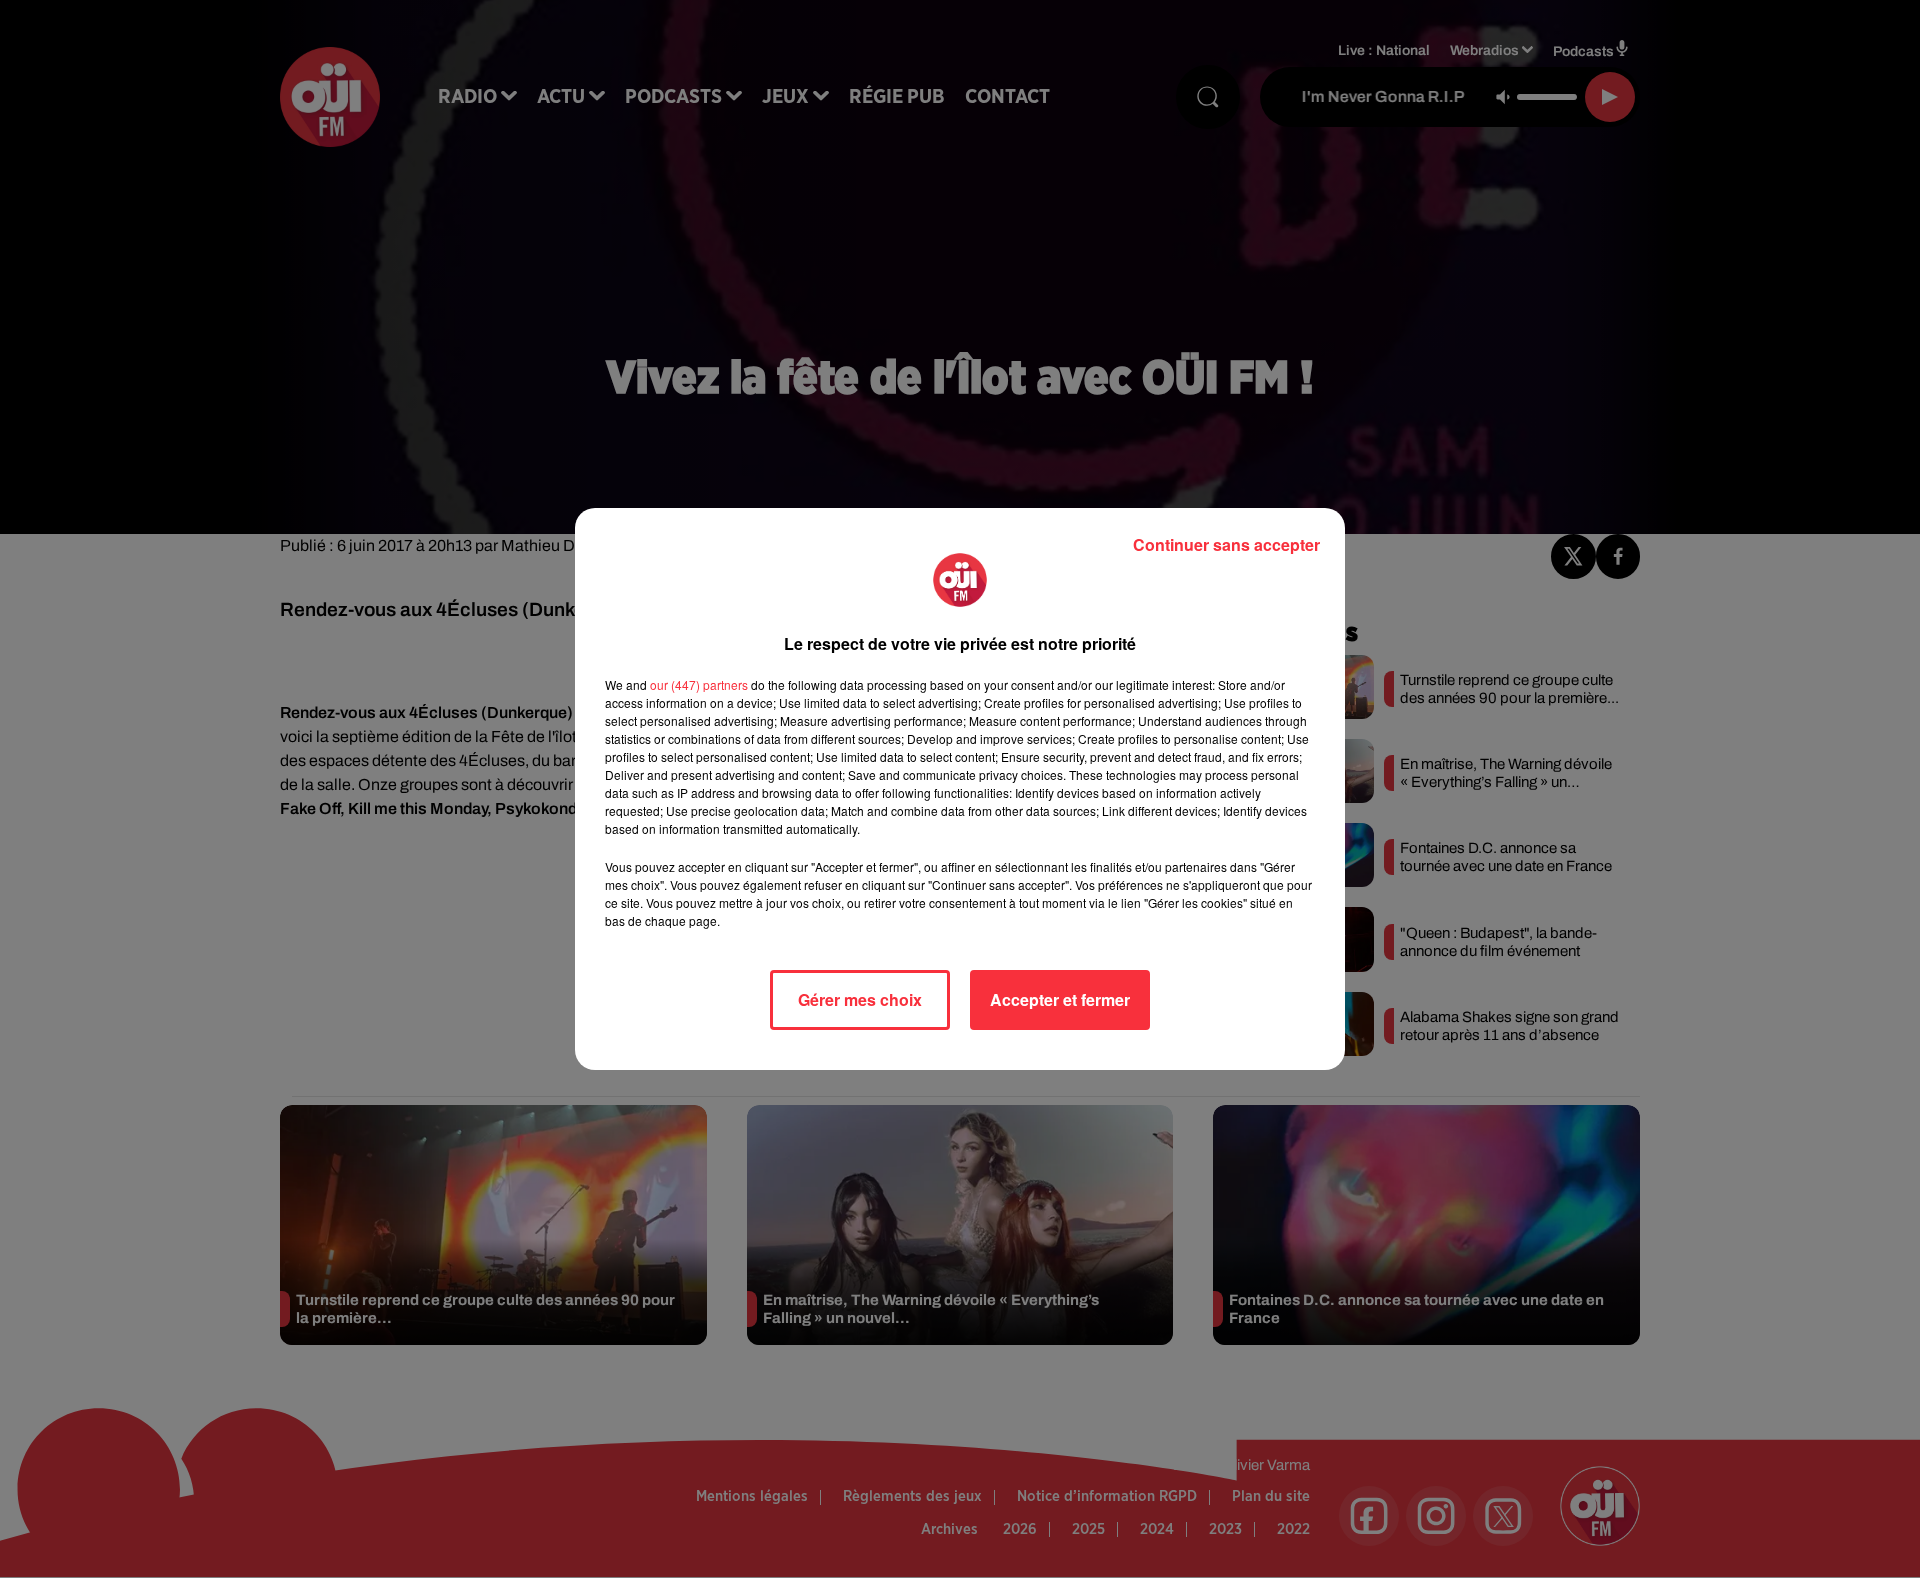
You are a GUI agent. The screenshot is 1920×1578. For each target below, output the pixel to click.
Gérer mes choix (860, 999)
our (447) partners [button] (699, 684)
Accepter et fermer (1060, 999)
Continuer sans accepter (1226, 544)
